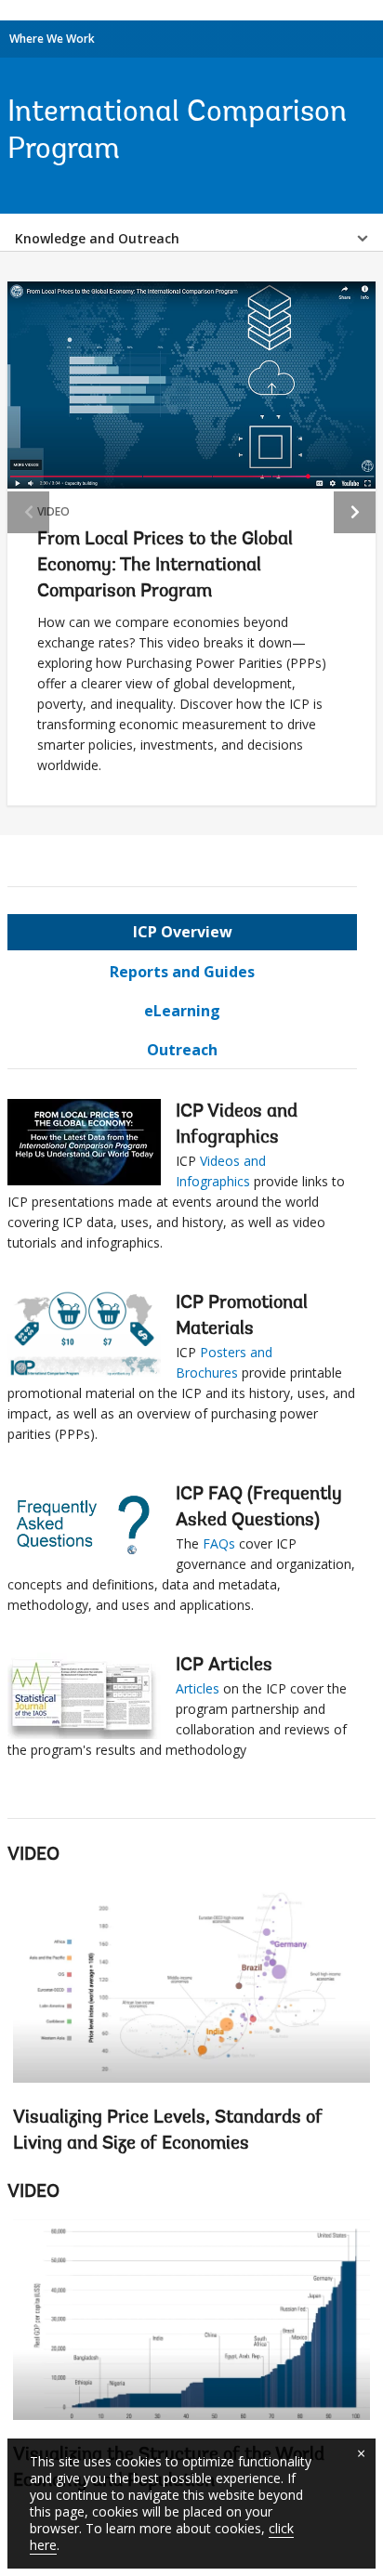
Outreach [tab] (182, 1050)
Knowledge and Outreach (97, 238)
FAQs (219, 1543)
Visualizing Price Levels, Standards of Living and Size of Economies (168, 2131)
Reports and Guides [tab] (182, 972)
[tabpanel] (182, 1433)
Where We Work (52, 39)
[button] (355, 512)
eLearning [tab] (182, 1011)
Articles (198, 1688)
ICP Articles (224, 1666)
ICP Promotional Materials (242, 1316)
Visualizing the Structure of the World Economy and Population (191, 2361)
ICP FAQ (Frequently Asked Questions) (259, 1508)
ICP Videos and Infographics (237, 1125)
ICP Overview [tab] (183, 932)
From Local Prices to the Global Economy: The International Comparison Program (165, 566)
